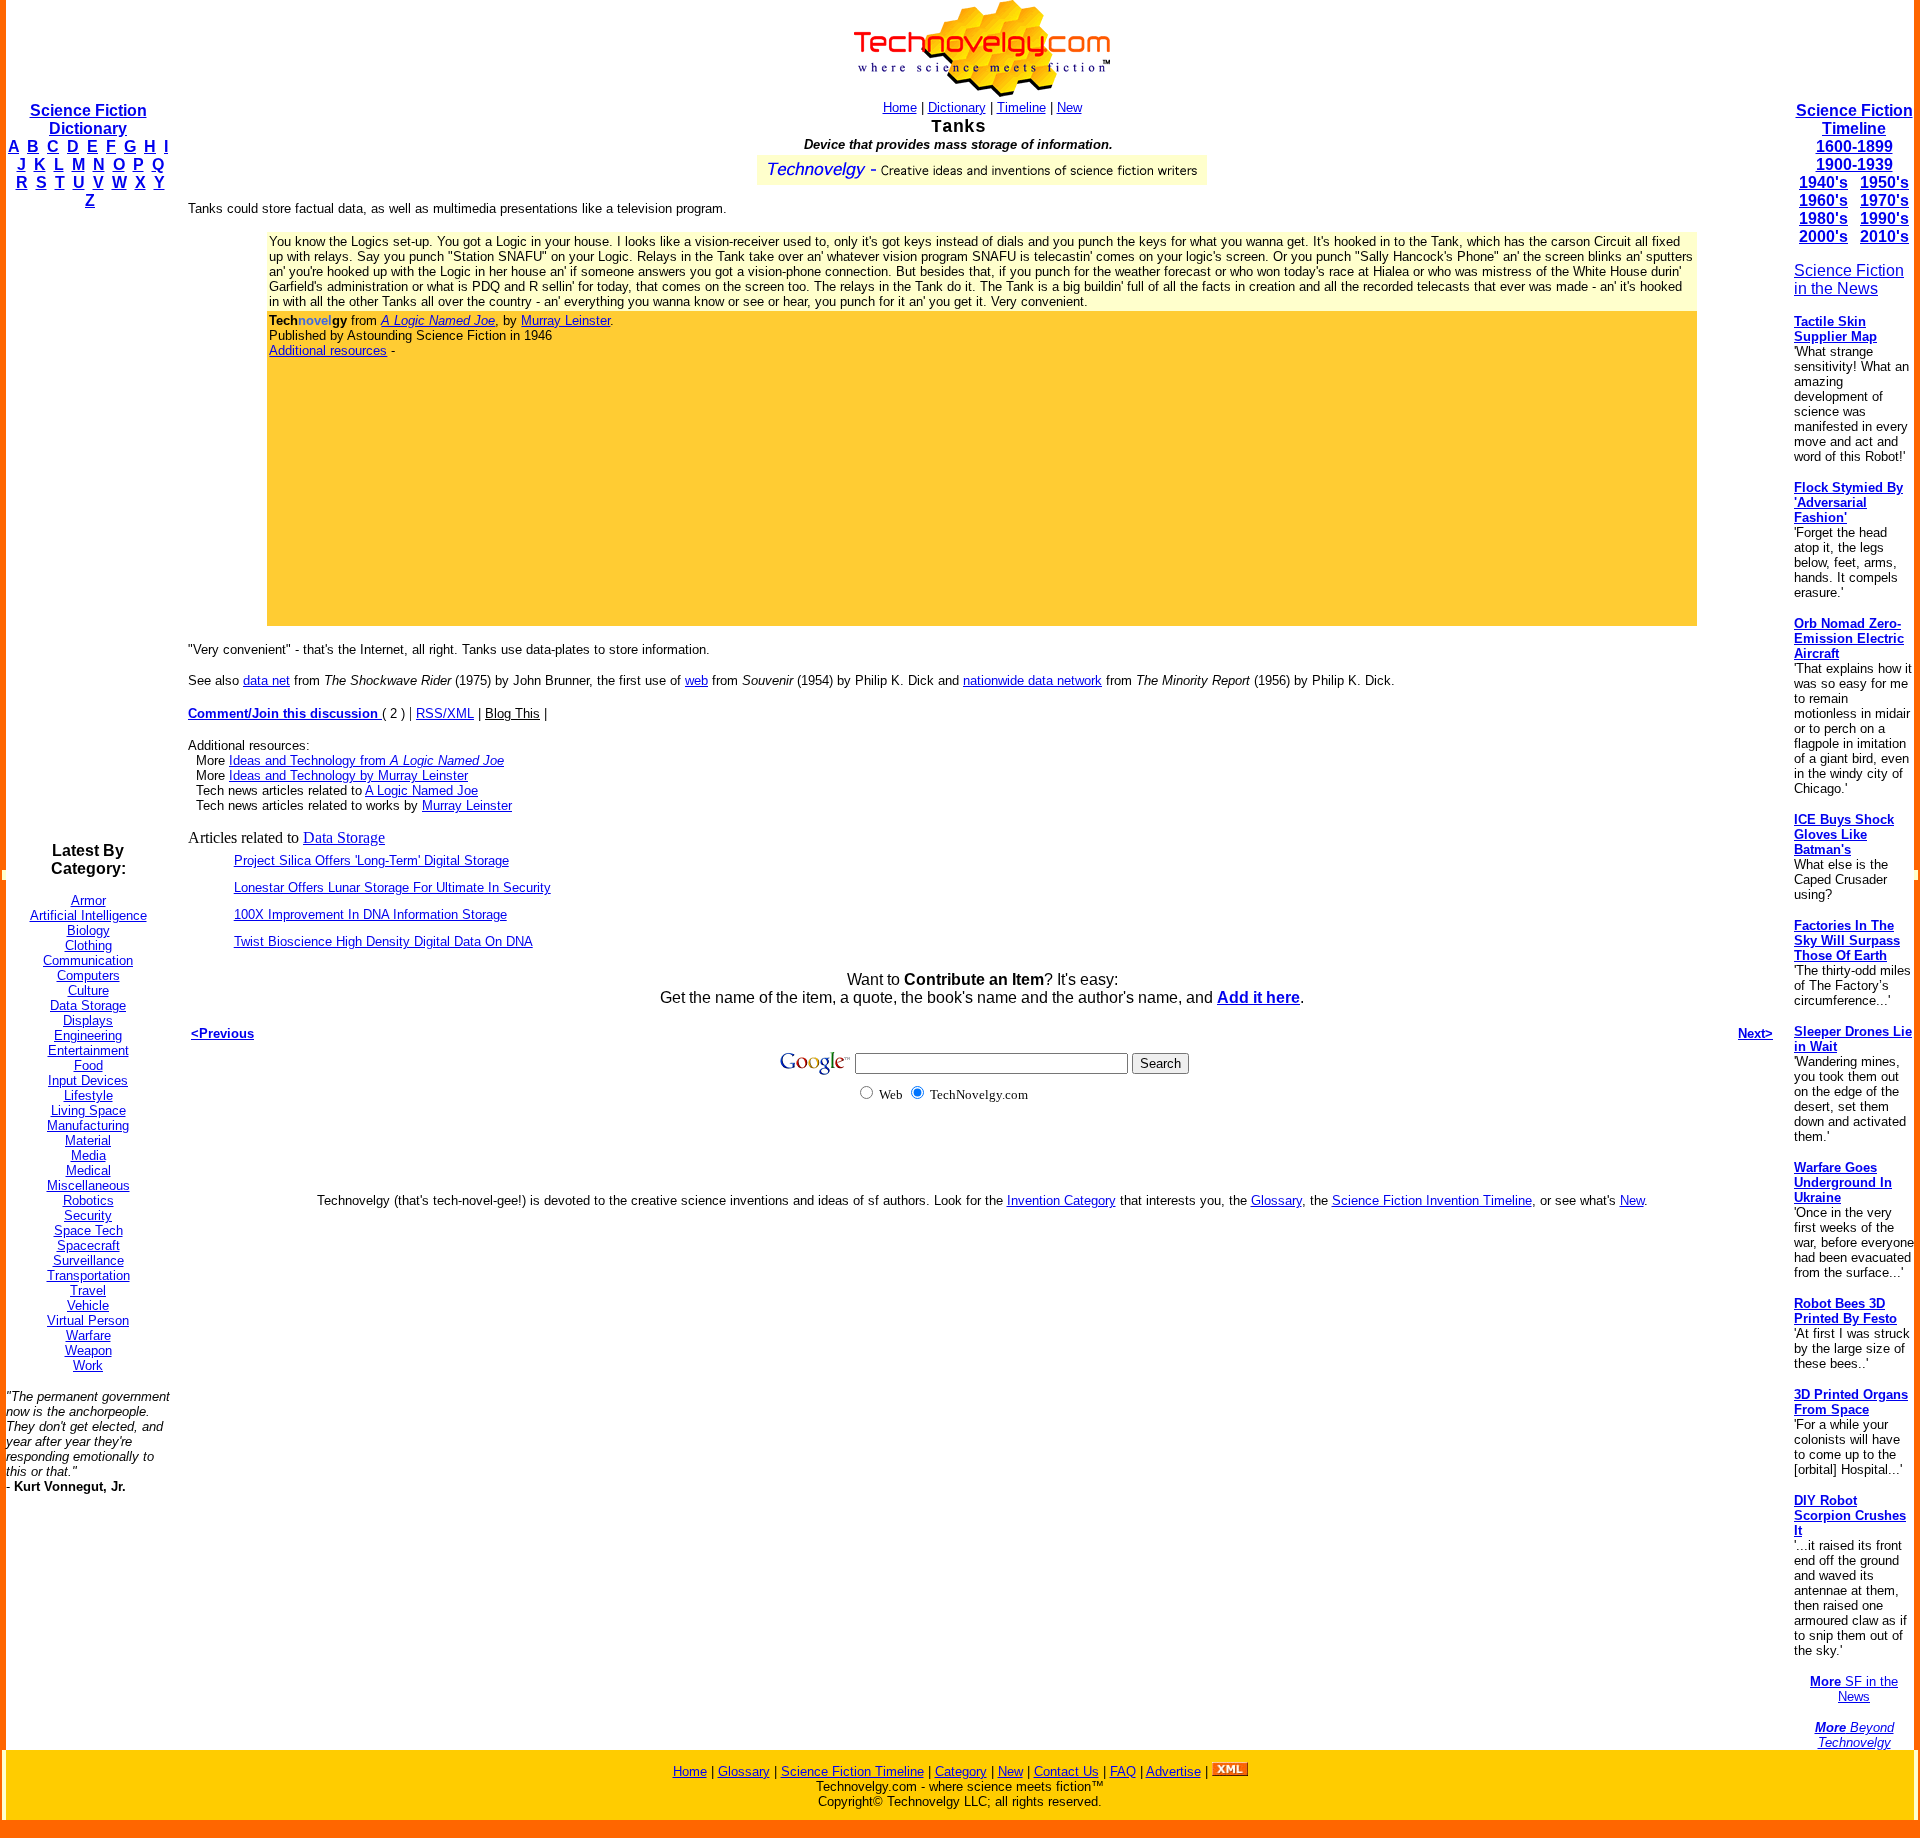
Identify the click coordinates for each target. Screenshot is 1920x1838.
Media (88, 1155)
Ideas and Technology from (366, 760)
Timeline (1021, 107)
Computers (88, 975)
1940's (1823, 182)
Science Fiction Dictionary (88, 119)
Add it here (1258, 997)
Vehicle (88, 1305)
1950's (1884, 182)
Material (88, 1140)
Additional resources (328, 350)
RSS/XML (445, 713)
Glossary (1276, 1200)
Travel (88, 1290)
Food (88, 1065)
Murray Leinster (565, 320)
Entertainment (88, 1050)
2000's (1823, 236)
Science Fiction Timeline (1854, 119)
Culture (88, 990)
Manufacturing (88, 1125)
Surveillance (88, 1260)
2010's (1884, 236)
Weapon (88, 1350)
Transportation (88, 1275)
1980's (1823, 218)
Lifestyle (88, 1095)
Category (961, 1771)
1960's (1823, 200)
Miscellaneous (88, 1185)
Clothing (88, 945)
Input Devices (88, 1080)
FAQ (1123, 1771)
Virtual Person (88, 1320)
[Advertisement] (86, 526)
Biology (88, 930)
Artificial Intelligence (88, 915)
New (1069, 107)
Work (88, 1365)
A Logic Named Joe (421, 790)
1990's (1884, 218)
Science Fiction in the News (1849, 279)
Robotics (88, 1200)
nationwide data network (1032, 680)
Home (900, 107)
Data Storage (88, 1005)
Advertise (1173, 1771)
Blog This (512, 713)
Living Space (88, 1110)
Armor (88, 900)
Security (88, 1215)
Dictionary (957, 107)
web (696, 680)
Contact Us (1066, 1771)
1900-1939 (1854, 164)
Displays (88, 1020)
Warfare (88, 1335)
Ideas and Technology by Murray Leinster (348, 775)
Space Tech (88, 1230)
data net (266, 680)
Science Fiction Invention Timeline (1432, 1200)
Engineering (88, 1035)
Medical (88, 1170)
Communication (88, 960)
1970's (1884, 200)
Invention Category (1061, 1200)
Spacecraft (88, 1245)
